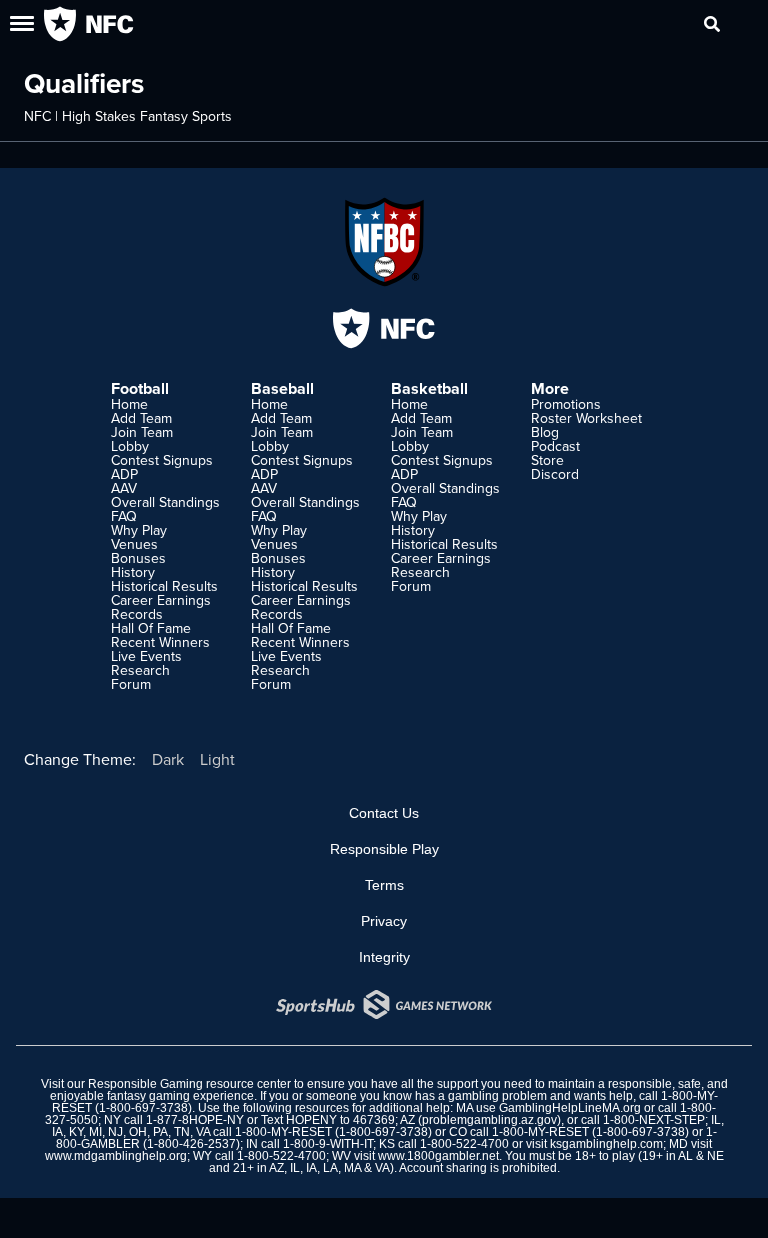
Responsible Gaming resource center (189, 1084)
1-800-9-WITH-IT (328, 1144)
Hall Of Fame (151, 628)
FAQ (124, 516)
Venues (134, 544)
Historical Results (164, 586)
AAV (124, 488)
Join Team (142, 432)
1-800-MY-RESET (283, 1132)
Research (140, 670)
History (133, 572)
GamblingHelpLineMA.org (570, 1108)
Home (129, 404)
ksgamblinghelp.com (606, 1144)
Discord (555, 474)
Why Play (139, 530)
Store (547, 460)
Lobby (130, 446)
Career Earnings (161, 600)
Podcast (555, 446)
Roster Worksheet (586, 418)
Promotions (566, 404)
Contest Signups (162, 460)
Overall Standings (165, 502)
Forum (131, 684)
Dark (168, 759)
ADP (124, 474)
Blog (545, 432)
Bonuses (138, 558)
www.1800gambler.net (438, 1156)
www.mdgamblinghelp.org (116, 1156)
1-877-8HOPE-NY (195, 1120)
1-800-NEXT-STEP (654, 1120)
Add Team (141, 418)
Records (137, 614)
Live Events (146, 656)
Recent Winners (160, 642)
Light (217, 759)
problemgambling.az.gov (489, 1120)
